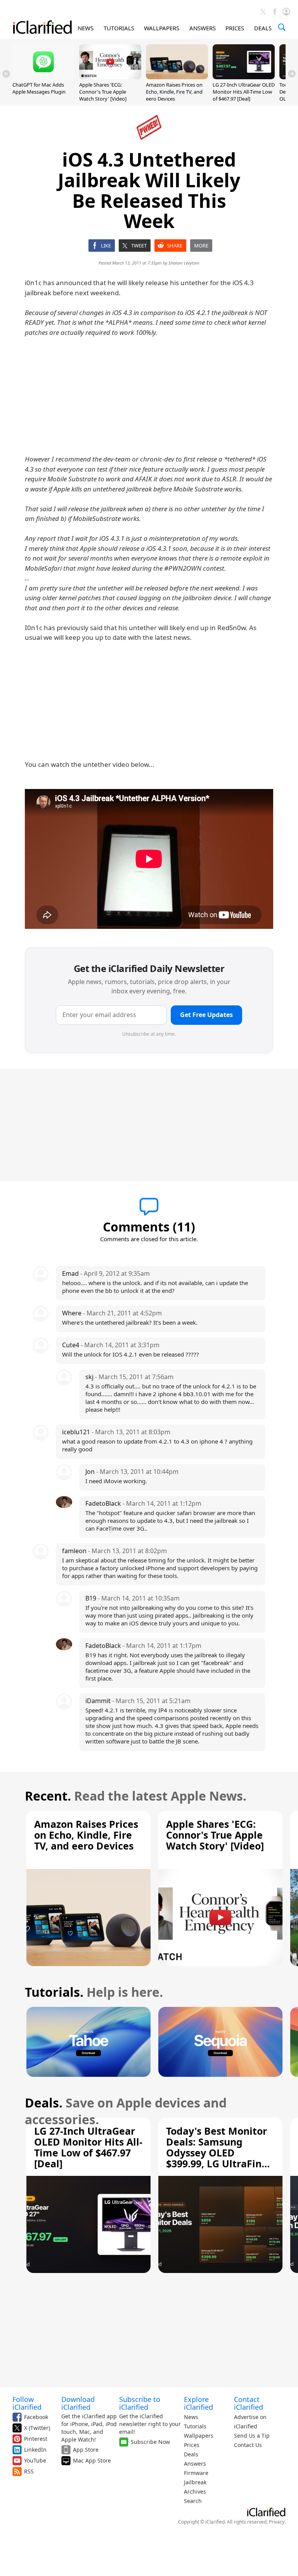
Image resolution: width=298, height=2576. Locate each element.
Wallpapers (199, 2436)
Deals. (44, 2103)
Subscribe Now (150, 2442)
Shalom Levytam (184, 263)
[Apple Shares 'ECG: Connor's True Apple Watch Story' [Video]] (110, 77)
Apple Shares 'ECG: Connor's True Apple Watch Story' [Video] (103, 92)
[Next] (292, 74)
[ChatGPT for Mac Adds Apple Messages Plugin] (43, 77)
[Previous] (6, 74)
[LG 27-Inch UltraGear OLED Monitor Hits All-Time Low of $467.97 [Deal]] (244, 77)
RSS (29, 2471)
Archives (195, 2492)
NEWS (86, 28)
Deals (191, 2454)
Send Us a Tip (252, 2436)
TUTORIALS (119, 28)
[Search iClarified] (282, 27)
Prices (192, 2445)
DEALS (263, 28)
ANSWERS (203, 28)
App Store (86, 2450)
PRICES (235, 28)
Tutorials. (54, 1992)
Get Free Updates (206, 1015)
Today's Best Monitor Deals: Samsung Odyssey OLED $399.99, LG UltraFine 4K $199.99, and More (217, 2153)
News (191, 2417)
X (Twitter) (37, 2428)
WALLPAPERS (162, 28)
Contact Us (248, 2445)
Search (193, 2501)
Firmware (196, 2473)
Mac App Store (92, 2460)
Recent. (48, 1796)
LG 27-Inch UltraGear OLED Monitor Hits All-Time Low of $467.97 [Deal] (244, 92)
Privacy (277, 2522)
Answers (195, 2464)
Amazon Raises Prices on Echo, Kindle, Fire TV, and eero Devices (174, 92)
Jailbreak (195, 2482)
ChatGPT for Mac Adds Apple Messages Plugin (39, 88)
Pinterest (36, 2439)
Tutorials (195, 2426)
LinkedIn (35, 2450)
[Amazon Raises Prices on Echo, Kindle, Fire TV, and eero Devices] (177, 77)
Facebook (36, 2417)
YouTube (35, 2460)
